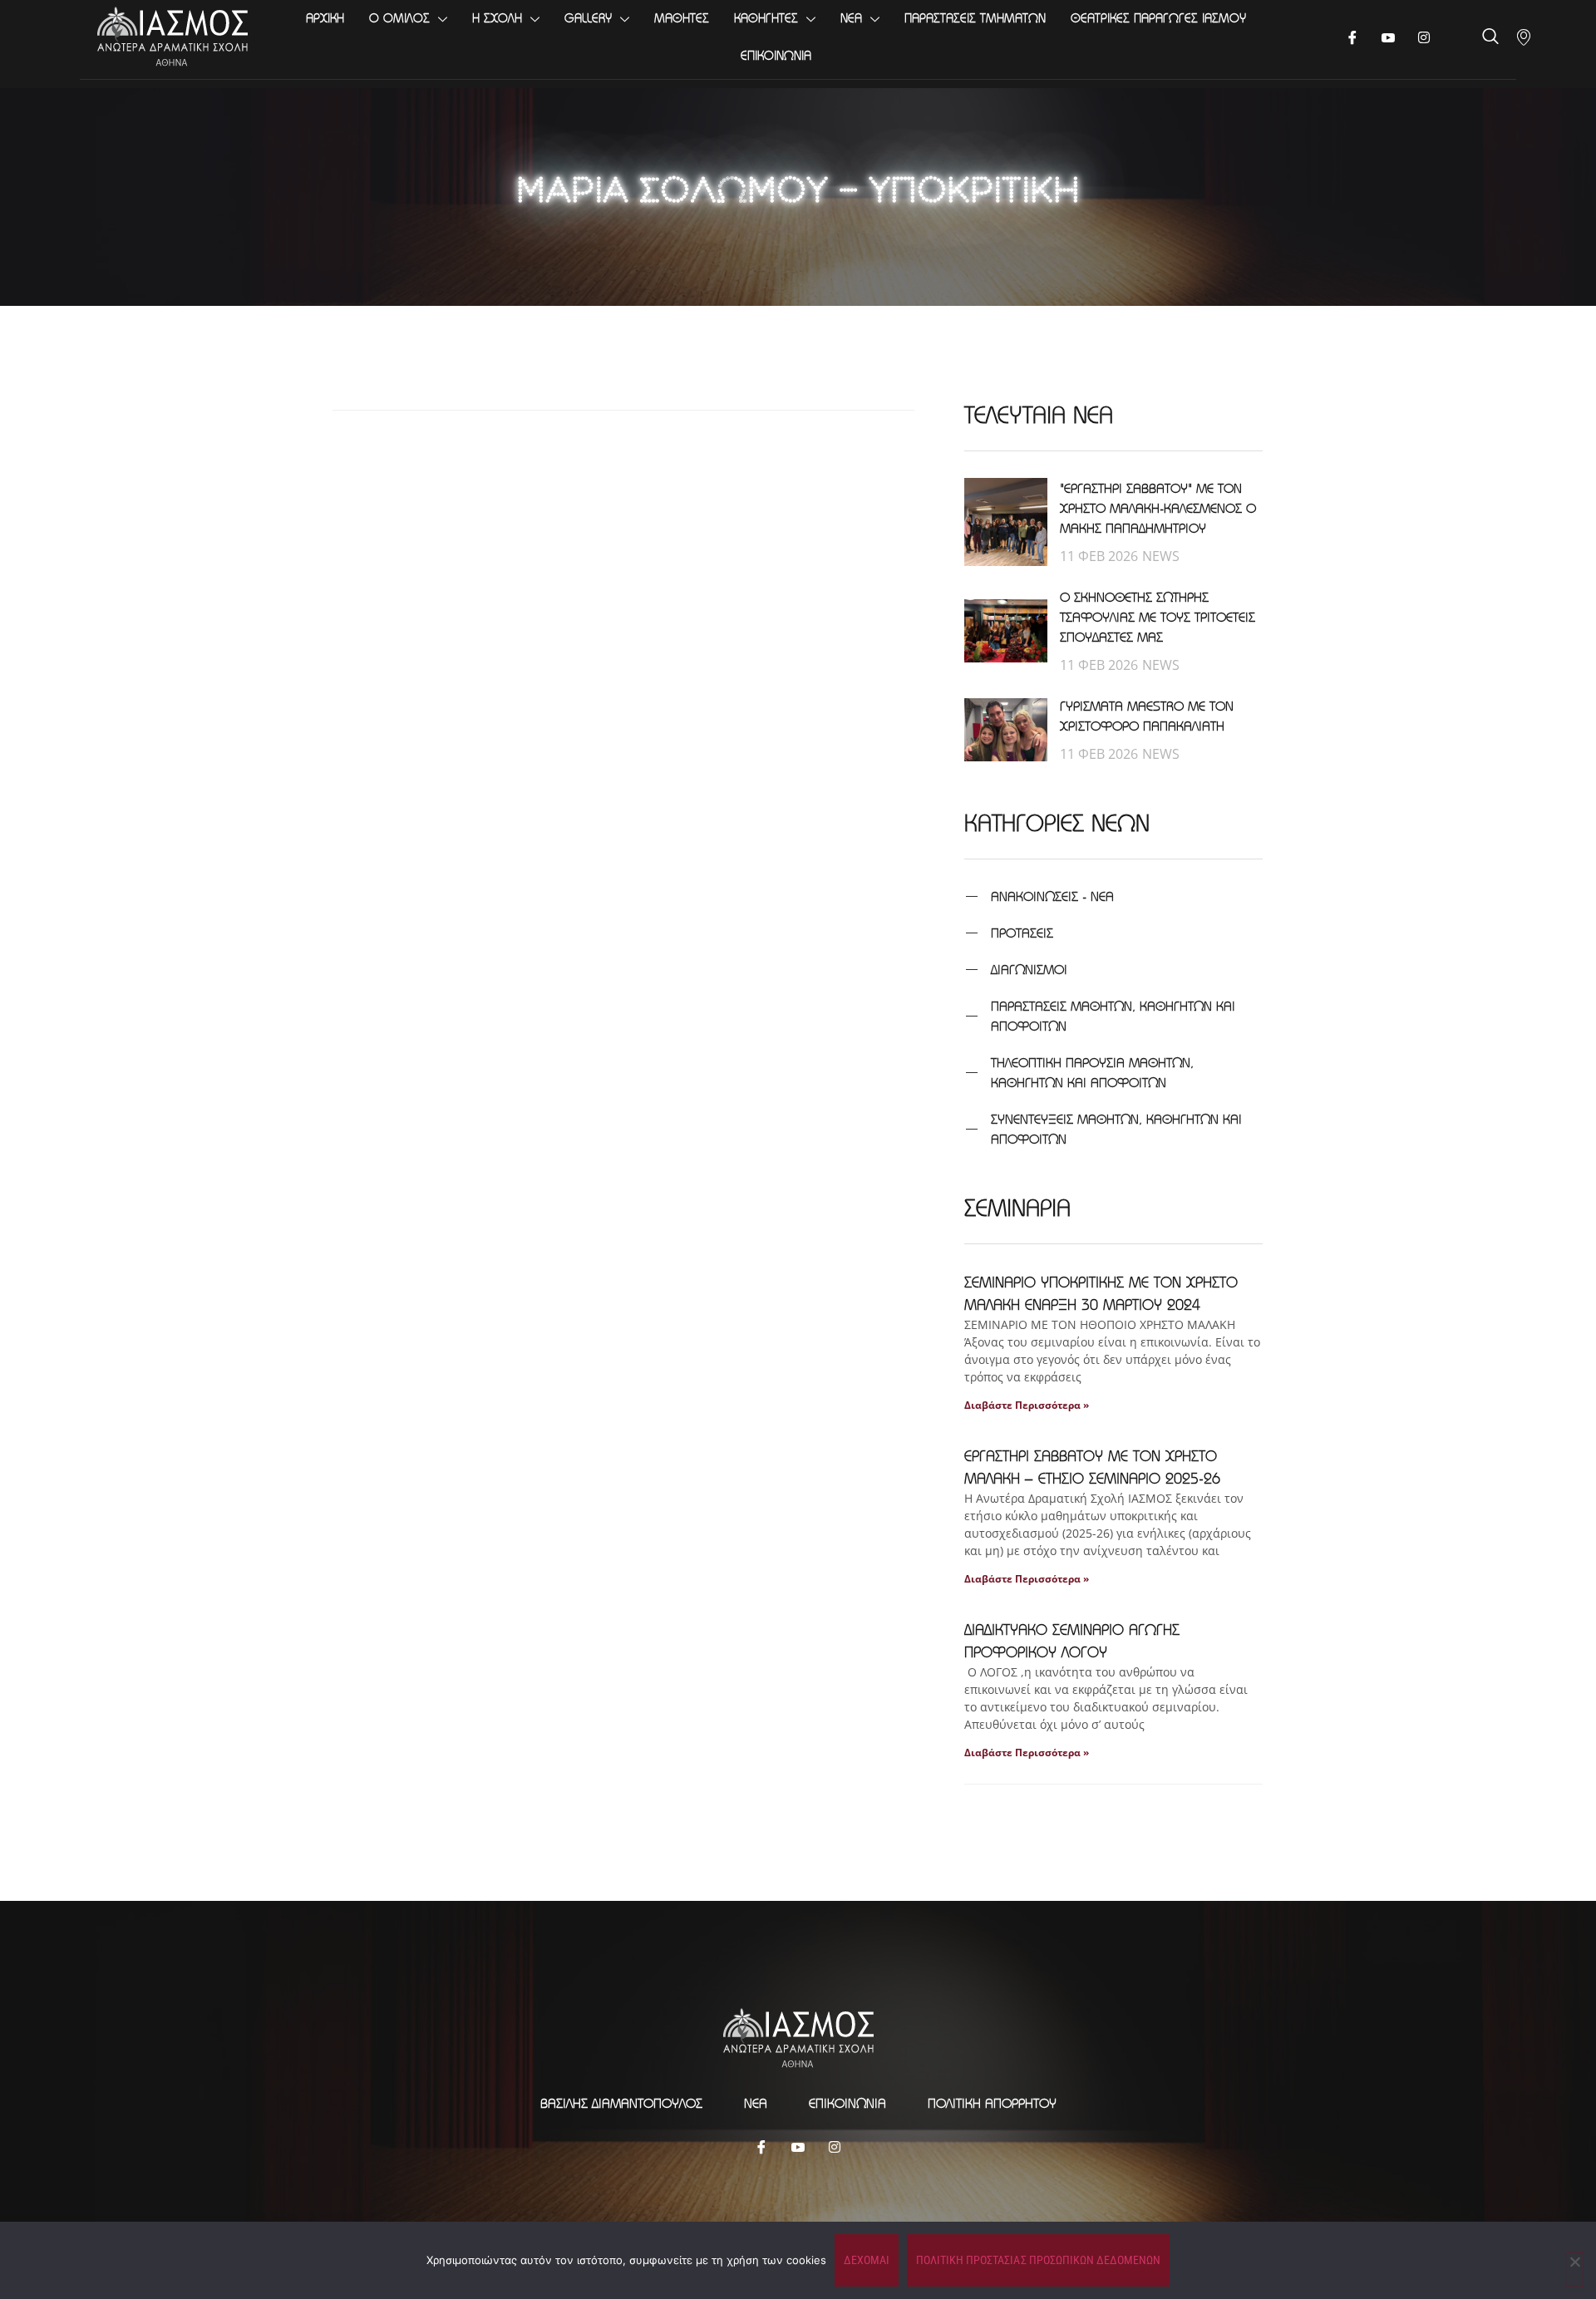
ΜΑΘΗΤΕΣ (682, 18)
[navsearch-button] (1490, 38)
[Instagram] (835, 2146)
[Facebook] (1353, 37)
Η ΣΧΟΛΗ (497, 18)
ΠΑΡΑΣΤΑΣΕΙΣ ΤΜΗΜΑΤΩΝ (975, 18)
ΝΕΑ (851, 18)
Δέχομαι (867, 2260)
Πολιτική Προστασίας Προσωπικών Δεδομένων (1038, 2260)
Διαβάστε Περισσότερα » (1027, 1405)
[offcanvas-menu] (1524, 37)
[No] (1574, 2270)
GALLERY (588, 18)
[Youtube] (1389, 37)
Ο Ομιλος (399, 18)
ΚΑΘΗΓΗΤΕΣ (766, 18)
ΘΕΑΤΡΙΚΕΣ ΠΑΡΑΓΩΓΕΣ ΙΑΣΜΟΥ (1158, 18)
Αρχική (325, 18)
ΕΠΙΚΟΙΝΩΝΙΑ (776, 55)
